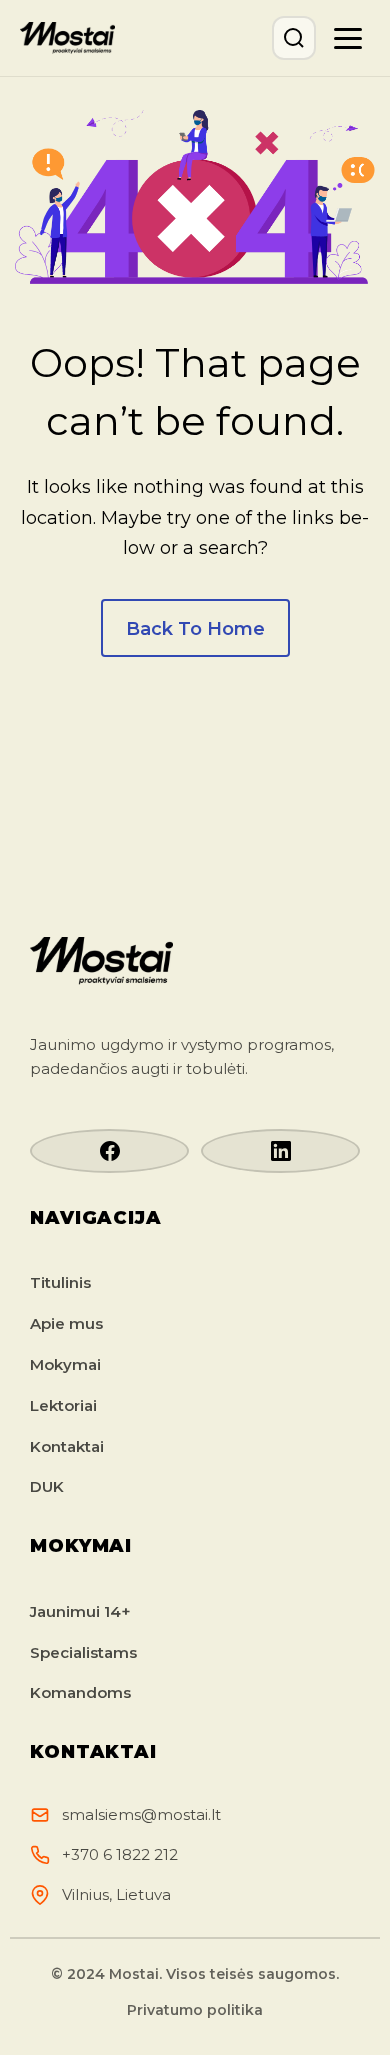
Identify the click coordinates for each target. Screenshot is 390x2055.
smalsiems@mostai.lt (141, 1814)
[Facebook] (109, 1151)
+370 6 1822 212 (120, 1854)
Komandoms (80, 1692)
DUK (47, 1486)
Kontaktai (67, 1446)
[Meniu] (348, 38)
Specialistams (83, 1652)
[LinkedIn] (280, 1151)
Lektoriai (63, 1405)
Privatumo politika (195, 2010)
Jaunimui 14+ (80, 1611)
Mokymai (65, 1364)
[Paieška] (294, 38)
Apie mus (66, 1323)
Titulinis (60, 1282)
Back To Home (195, 629)
